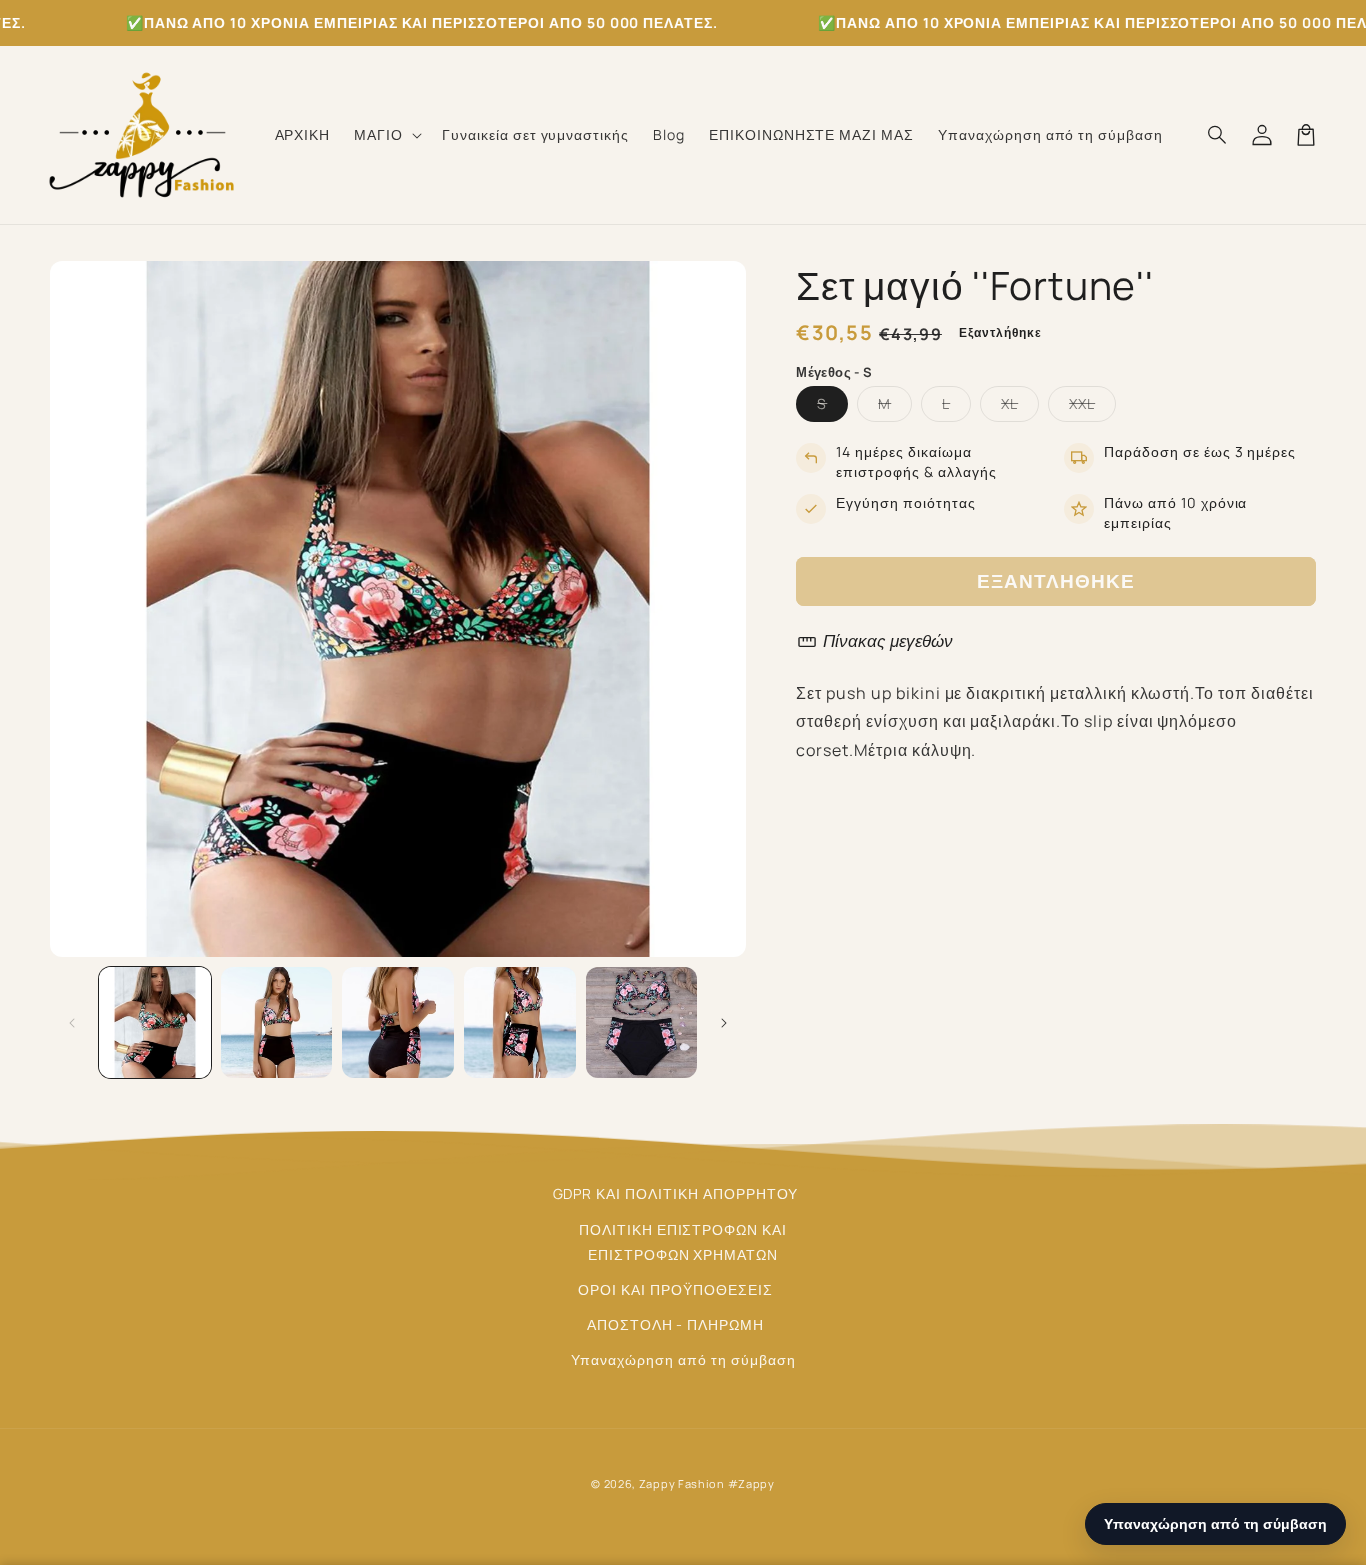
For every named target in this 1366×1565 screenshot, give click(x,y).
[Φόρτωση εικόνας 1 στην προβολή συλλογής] (155, 1023)
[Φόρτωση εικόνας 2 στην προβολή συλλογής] (277, 1023)
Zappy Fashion (682, 1483)
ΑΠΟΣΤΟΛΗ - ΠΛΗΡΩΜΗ (675, 1324)
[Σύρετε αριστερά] (72, 1023)
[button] (386, 135)
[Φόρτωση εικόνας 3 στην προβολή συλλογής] (398, 1023)
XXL (1092, 407)
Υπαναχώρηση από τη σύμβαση (683, 1359)
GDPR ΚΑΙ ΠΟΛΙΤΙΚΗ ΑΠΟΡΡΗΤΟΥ (676, 1193)
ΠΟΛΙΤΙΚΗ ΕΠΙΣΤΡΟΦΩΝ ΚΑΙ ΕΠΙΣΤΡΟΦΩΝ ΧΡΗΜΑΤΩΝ (683, 1242)
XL (1020, 407)
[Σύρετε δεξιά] (724, 1023)
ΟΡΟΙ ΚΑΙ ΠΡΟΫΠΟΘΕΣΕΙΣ (675, 1289)
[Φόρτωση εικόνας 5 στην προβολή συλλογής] (642, 1023)
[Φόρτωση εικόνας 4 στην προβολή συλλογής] (520, 1023)
